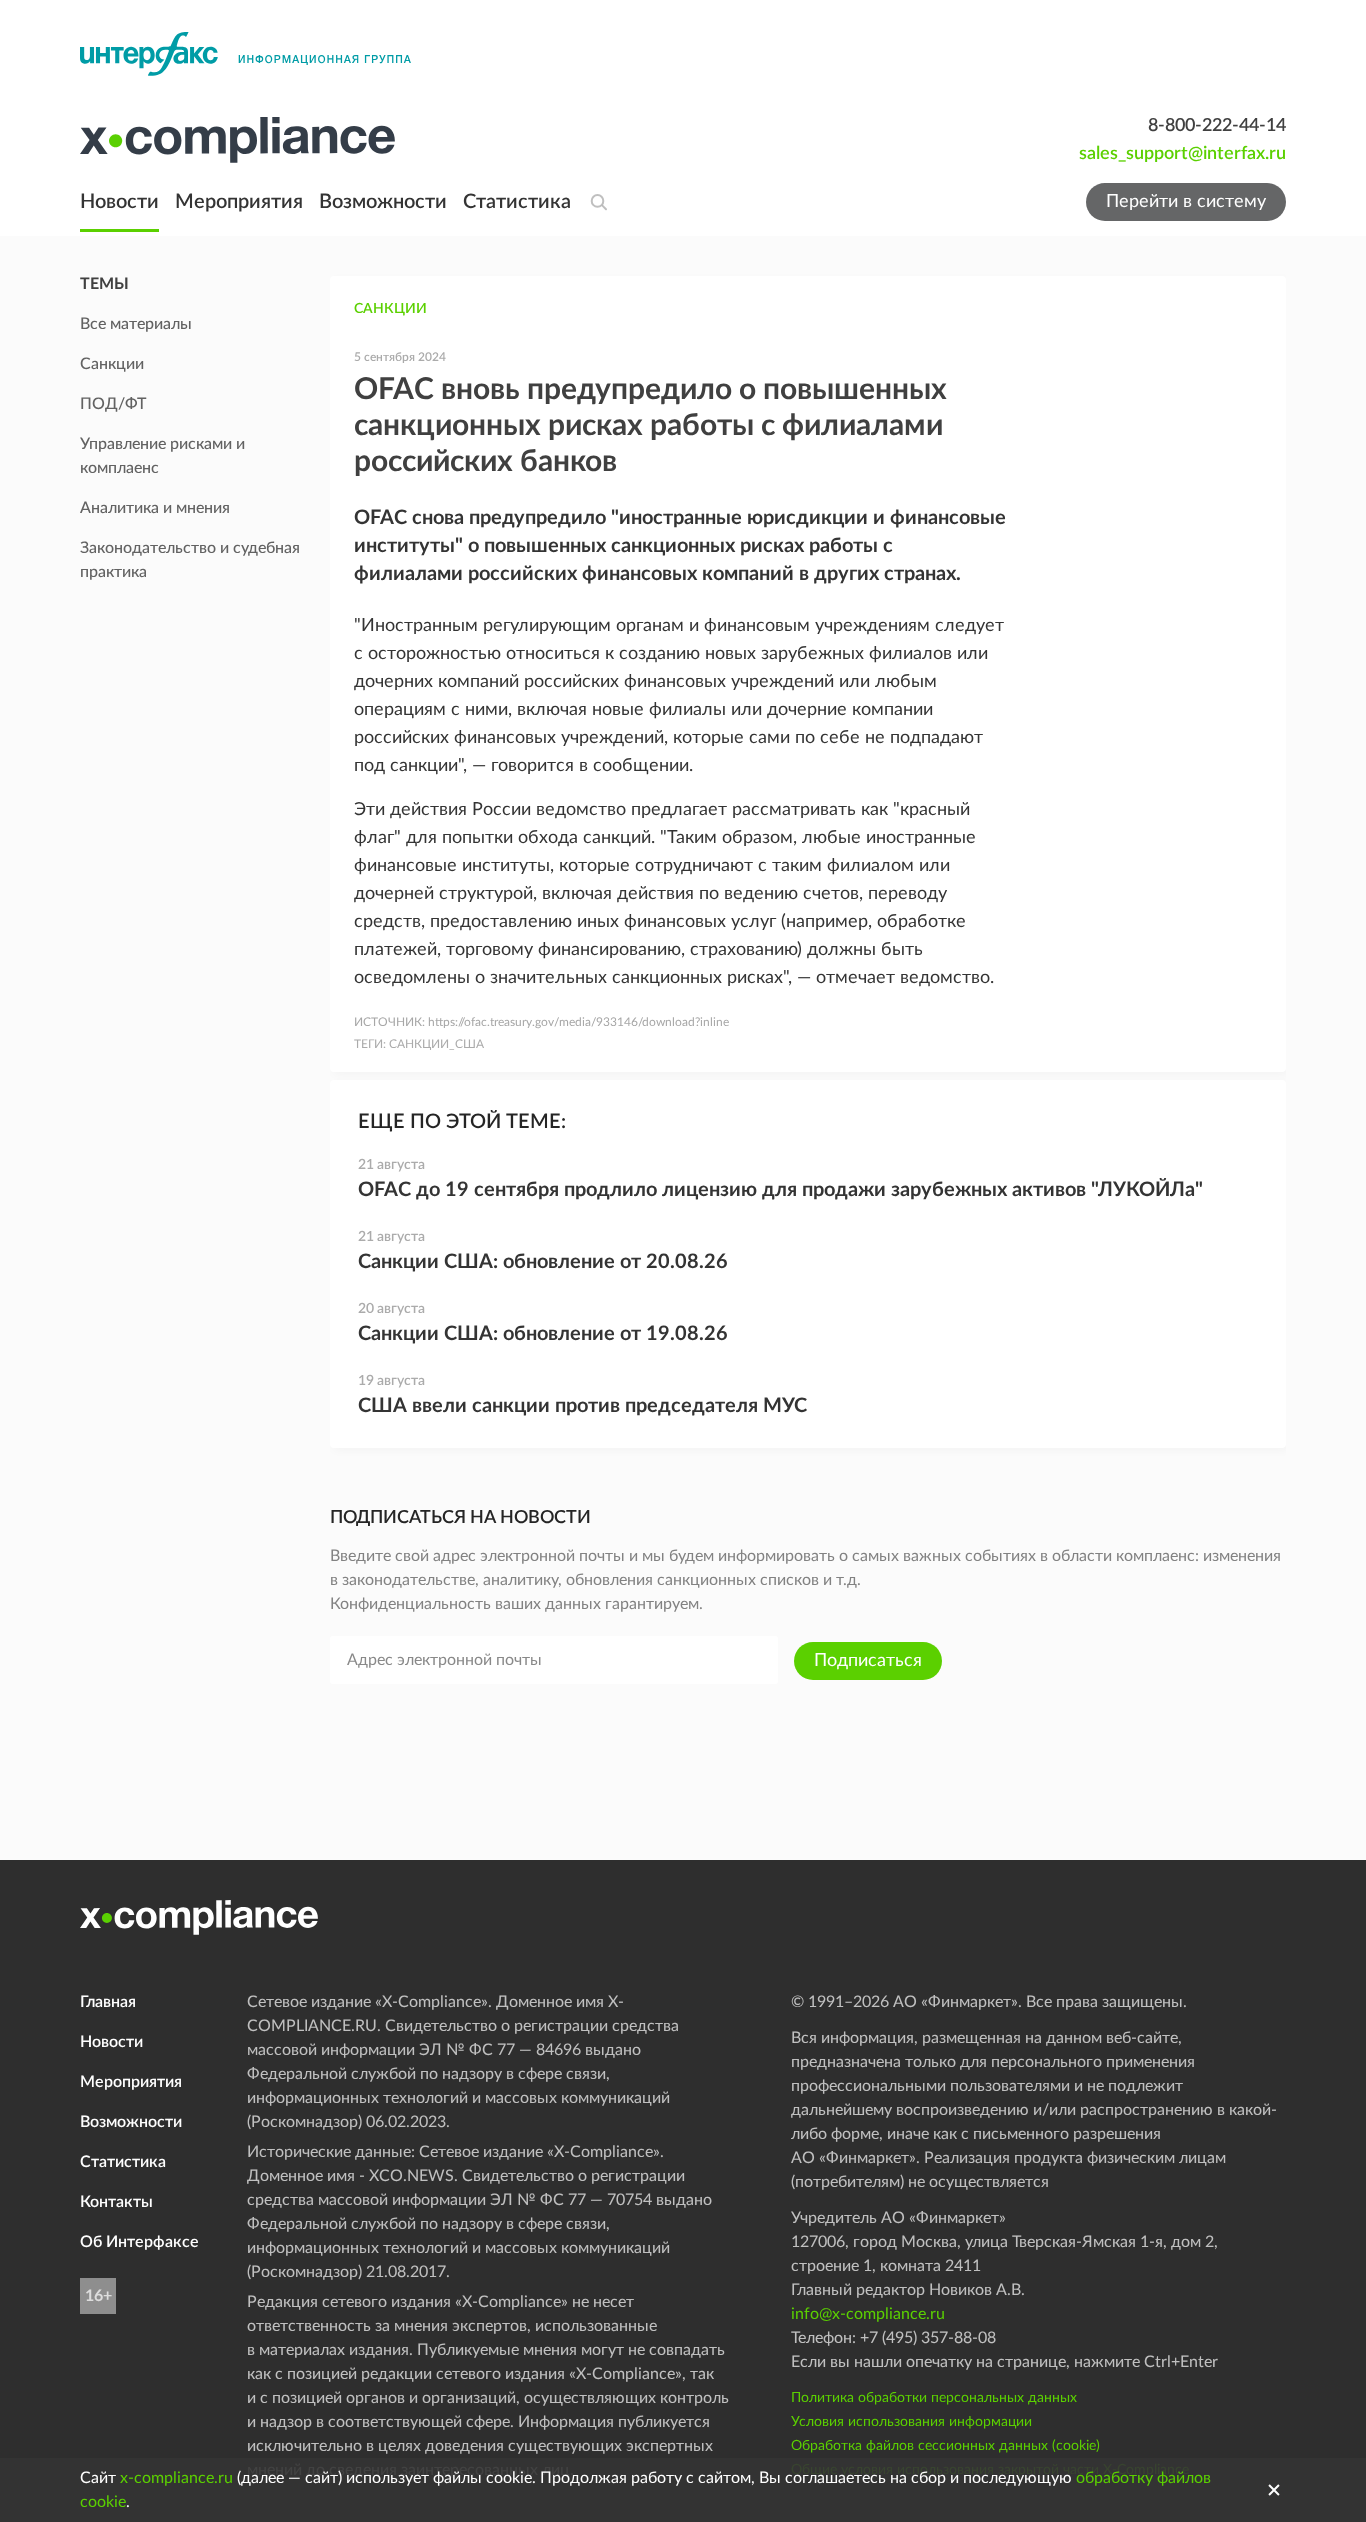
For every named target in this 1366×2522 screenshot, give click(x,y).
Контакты (116, 2202)
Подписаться (868, 1661)
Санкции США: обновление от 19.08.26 (543, 1334)
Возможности (383, 202)
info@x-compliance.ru (868, 2314)
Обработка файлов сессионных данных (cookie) (945, 2446)
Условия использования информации (911, 2422)
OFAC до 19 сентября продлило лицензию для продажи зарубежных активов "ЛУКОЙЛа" (780, 1190)
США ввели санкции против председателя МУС (582, 1406)
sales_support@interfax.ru (1182, 154)
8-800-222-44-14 (1217, 126)
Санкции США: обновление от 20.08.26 (543, 1262)
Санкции (390, 309)
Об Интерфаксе (139, 2242)
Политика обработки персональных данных (934, 2398)
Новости (119, 202)
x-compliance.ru (176, 2478)
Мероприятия (239, 202)
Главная (108, 2002)
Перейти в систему (1186, 202)
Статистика (517, 202)
